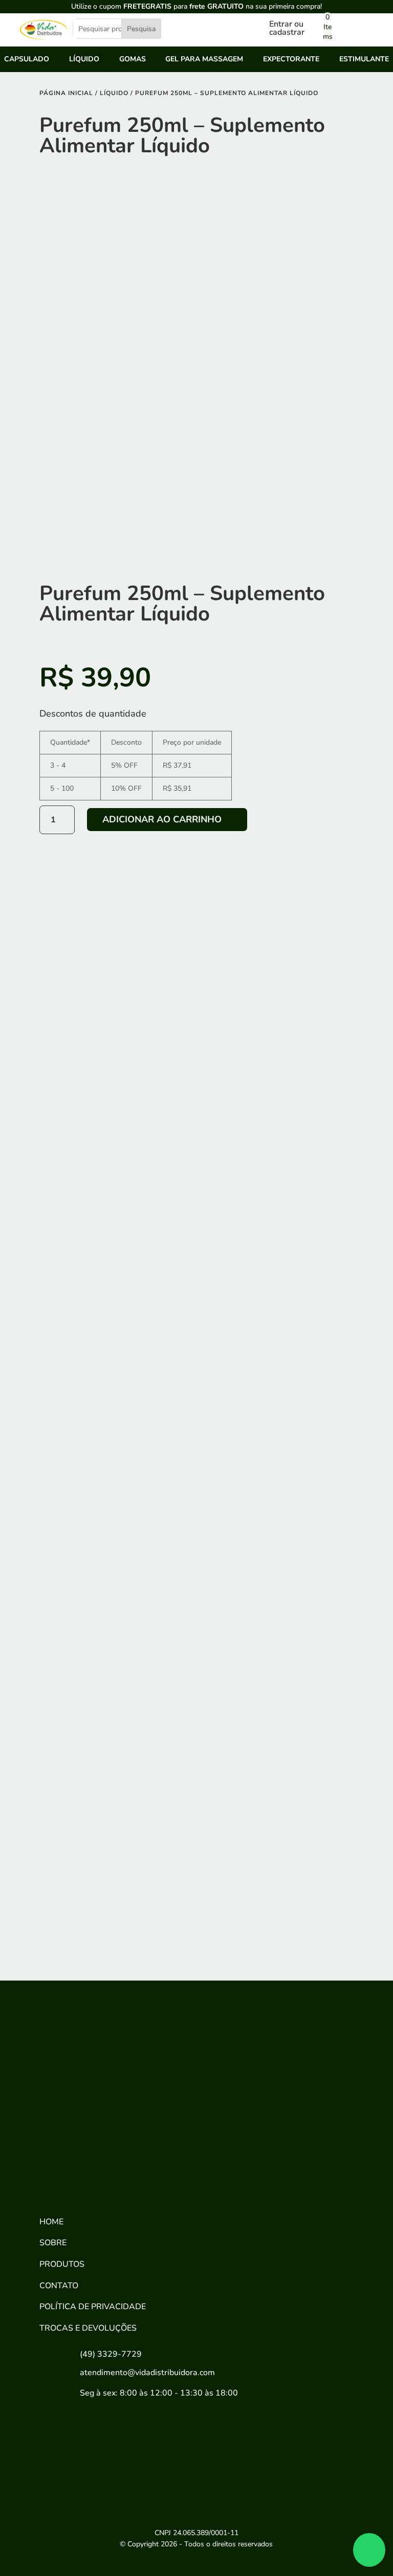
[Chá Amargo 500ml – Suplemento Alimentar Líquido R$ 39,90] (115, 1837)
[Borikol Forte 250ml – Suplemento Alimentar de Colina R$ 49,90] (115, 1504)
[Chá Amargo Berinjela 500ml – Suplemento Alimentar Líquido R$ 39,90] (278, 1504)
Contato (59, 2286)
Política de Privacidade (93, 2307)
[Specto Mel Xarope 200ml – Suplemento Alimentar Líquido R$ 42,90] (115, 1671)
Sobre (53, 2243)
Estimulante (364, 60)
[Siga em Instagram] (89, 2182)
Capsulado (27, 60)
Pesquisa (141, 29)
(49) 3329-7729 (111, 2354)
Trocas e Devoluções (88, 2328)
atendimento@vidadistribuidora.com (147, 2373)
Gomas (133, 60)
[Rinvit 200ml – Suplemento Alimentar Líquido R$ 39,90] (278, 1671)
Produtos (62, 2264)
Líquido (84, 60)
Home (51, 2222)
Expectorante (291, 60)
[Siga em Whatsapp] (121, 2182)
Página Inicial (66, 93)
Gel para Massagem (204, 60)
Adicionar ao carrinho (162, 819)
